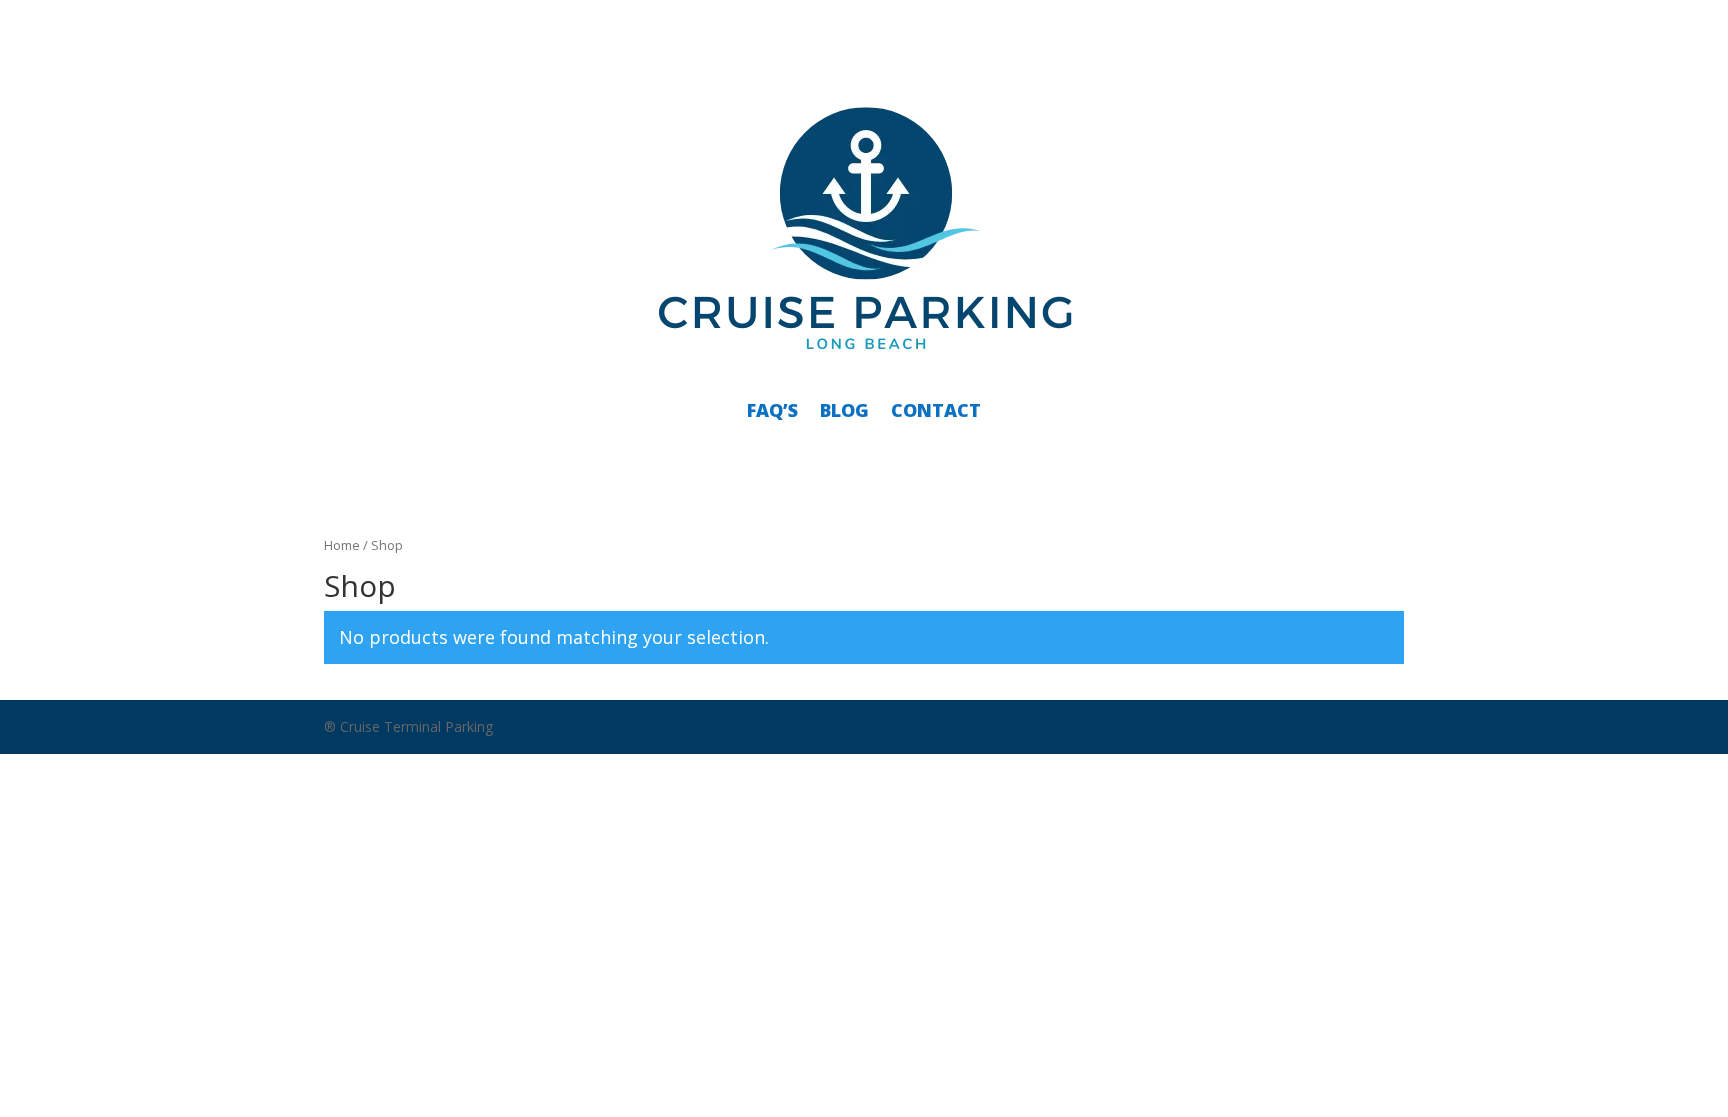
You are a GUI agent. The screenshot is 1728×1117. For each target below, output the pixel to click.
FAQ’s (772, 410)
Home (342, 545)
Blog (844, 410)
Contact (936, 410)
